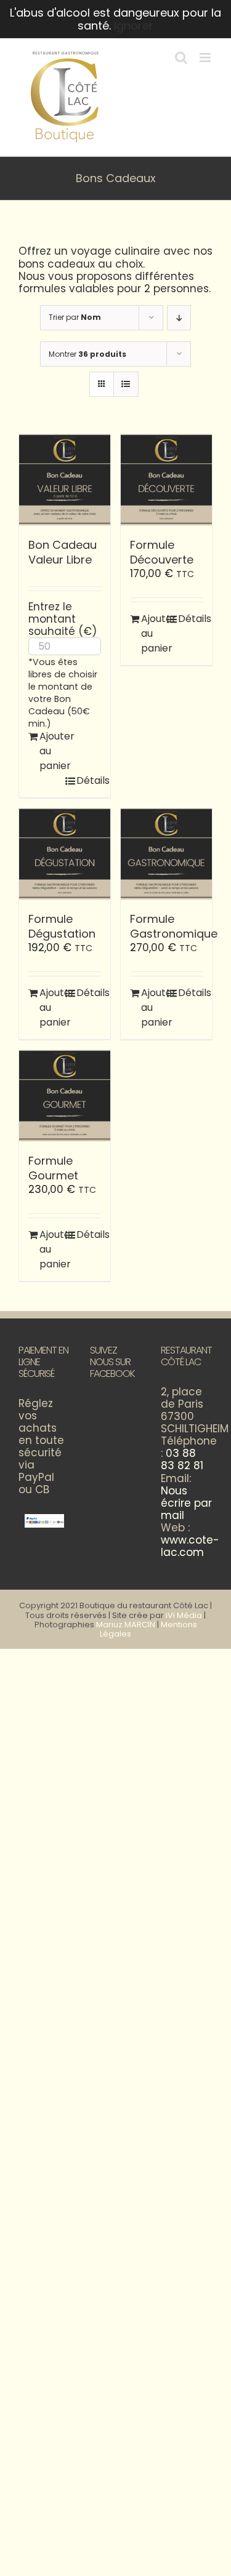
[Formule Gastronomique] (166, 854)
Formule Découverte (162, 552)
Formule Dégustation (62, 926)
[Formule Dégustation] (65, 854)
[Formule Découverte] (166, 480)
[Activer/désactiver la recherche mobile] (181, 58)
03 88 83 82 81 (182, 1459)
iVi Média (184, 1615)
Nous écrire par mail (186, 1503)
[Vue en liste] (126, 384)
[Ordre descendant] (179, 318)
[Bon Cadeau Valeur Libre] (65, 480)
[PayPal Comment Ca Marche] (44, 1520)
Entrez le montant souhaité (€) (63, 619)
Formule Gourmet (53, 1168)
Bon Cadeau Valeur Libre (63, 552)
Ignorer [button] (134, 26)
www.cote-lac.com (190, 1546)
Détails (89, 780)
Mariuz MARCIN (126, 1625)
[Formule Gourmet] (65, 1096)
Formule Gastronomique (174, 926)
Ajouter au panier (52, 751)
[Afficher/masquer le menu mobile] (206, 58)
